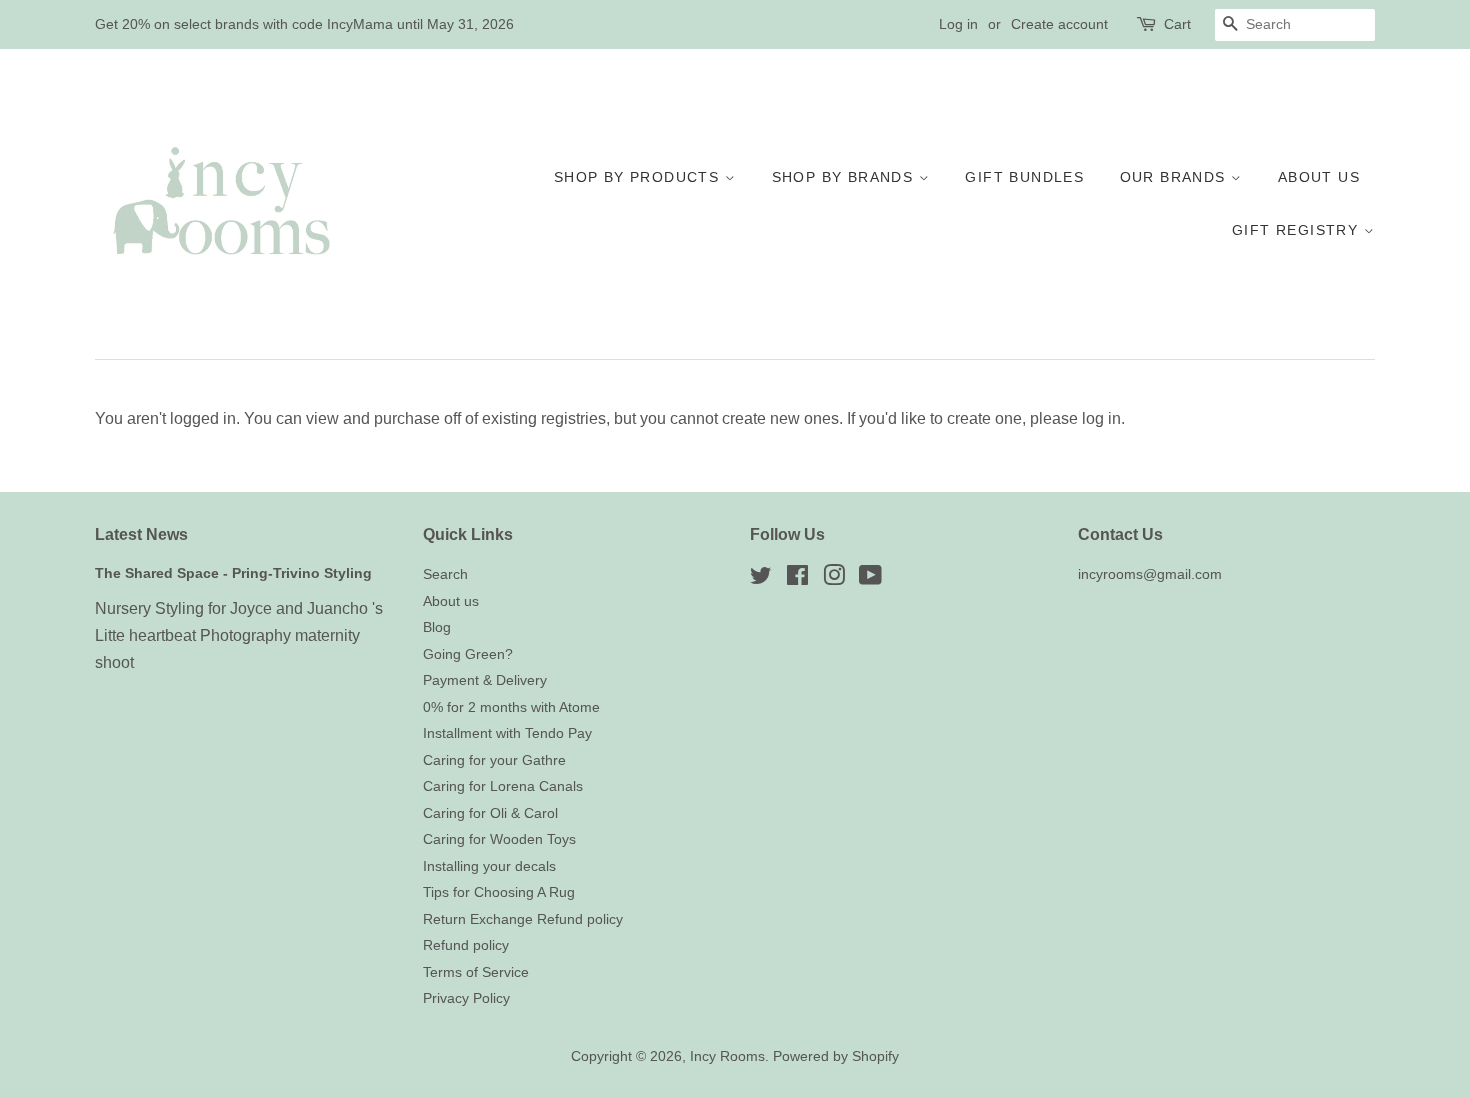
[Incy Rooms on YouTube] (870, 579)
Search (445, 574)
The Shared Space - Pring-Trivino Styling (233, 573)
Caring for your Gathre (494, 760)
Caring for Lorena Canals (503, 786)
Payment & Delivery (485, 680)
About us (1319, 177)
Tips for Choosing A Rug (499, 892)
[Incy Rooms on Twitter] (761, 579)
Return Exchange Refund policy (523, 919)
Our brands (1175, 177)
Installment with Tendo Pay (507, 733)
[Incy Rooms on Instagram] (834, 579)
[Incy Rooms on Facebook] (797, 579)
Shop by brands (845, 177)
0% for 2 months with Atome (511, 707)
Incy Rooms (727, 1056)
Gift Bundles (1024, 177)
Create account (1059, 24)
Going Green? (468, 654)
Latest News (141, 534)
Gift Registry (1298, 230)
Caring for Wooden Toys (499, 839)
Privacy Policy (466, 998)
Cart (1177, 24)
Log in (958, 24)
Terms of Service (476, 972)
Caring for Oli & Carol (490, 813)
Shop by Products (639, 177)
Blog (437, 627)
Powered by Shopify (836, 1056)
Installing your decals (489, 866)
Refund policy (466, 945)
